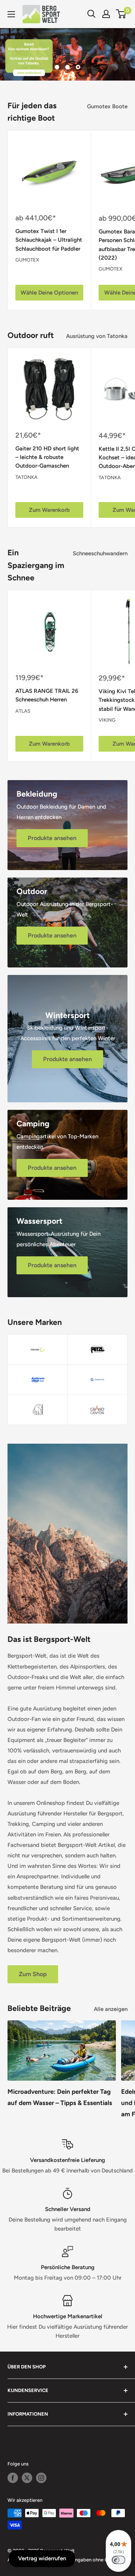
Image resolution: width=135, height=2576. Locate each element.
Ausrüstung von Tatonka (97, 336)
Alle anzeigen (111, 2009)
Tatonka (26, 477)
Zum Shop (33, 1974)
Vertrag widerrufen (42, 2558)
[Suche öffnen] (91, 14)
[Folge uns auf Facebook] (13, 2478)
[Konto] (106, 14)
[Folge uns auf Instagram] (41, 2478)
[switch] (118, 2560)
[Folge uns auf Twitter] (27, 2478)
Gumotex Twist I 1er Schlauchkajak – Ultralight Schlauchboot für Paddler (49, 240)
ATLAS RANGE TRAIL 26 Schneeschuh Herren (47, 695)
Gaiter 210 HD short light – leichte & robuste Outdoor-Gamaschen (47, 457)
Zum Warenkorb (49, 510)
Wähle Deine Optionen (49, 293)
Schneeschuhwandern (100, 553)
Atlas (23, 711)
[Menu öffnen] (11, 14)
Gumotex (27, 260)
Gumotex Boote (107, 106)
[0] (121, 14)
